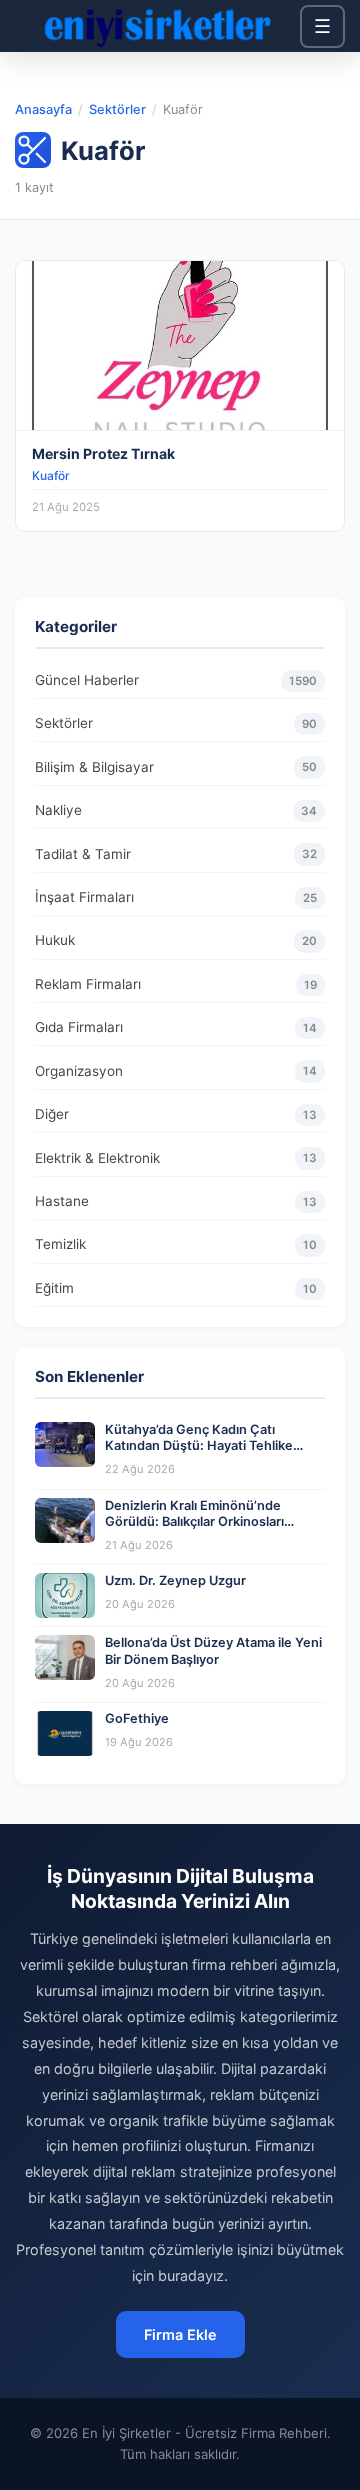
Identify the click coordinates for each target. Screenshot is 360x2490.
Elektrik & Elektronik (176, 1158)
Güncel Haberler (176, 680)
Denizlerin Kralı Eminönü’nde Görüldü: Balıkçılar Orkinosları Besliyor (194, 1522)
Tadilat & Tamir (176, 854)
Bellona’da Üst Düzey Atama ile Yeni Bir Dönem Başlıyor (213, 1651)
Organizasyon (176, 1071)
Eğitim (176, 1288)
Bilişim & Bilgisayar (176, 767)
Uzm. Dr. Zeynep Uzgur (175, 1580)
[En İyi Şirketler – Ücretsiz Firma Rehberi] (157, 26)
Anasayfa (43, 109)
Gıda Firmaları (176, 1027)
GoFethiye (137, 1718)
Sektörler (117, 109)
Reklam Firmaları (176, 984)
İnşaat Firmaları (176, 897)
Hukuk (176, 940)
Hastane (176, 1201)
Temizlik (176, 1244)
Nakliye (176, 810)
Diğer (176, 1114)
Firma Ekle (180, 2334)
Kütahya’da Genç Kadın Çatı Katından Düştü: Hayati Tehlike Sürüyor (199, 1446)
